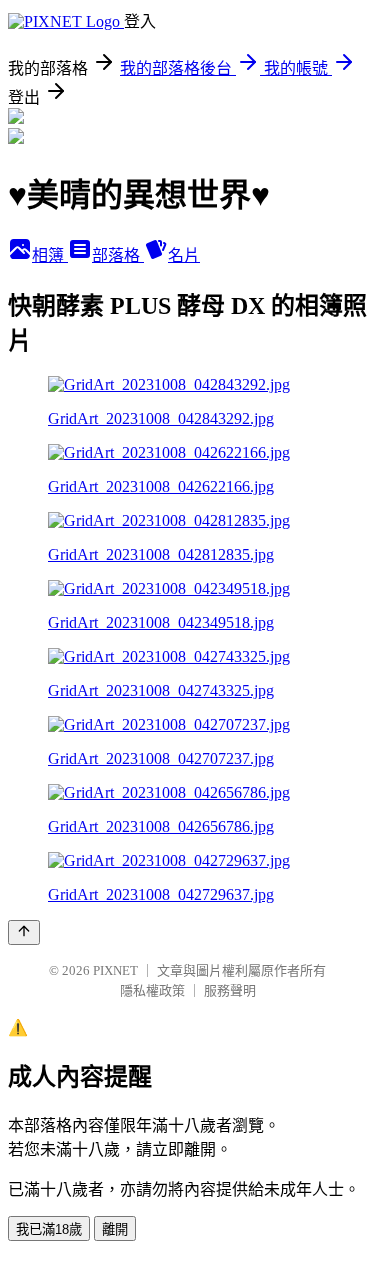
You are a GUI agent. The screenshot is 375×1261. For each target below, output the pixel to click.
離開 (115, 1229)
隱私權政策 (152, 990)
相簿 (50, 255)
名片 (184, 255)
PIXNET (115, 970)
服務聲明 (230, 990)
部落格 (118, 255)
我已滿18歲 (49, 1229)
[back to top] (24, 932)
